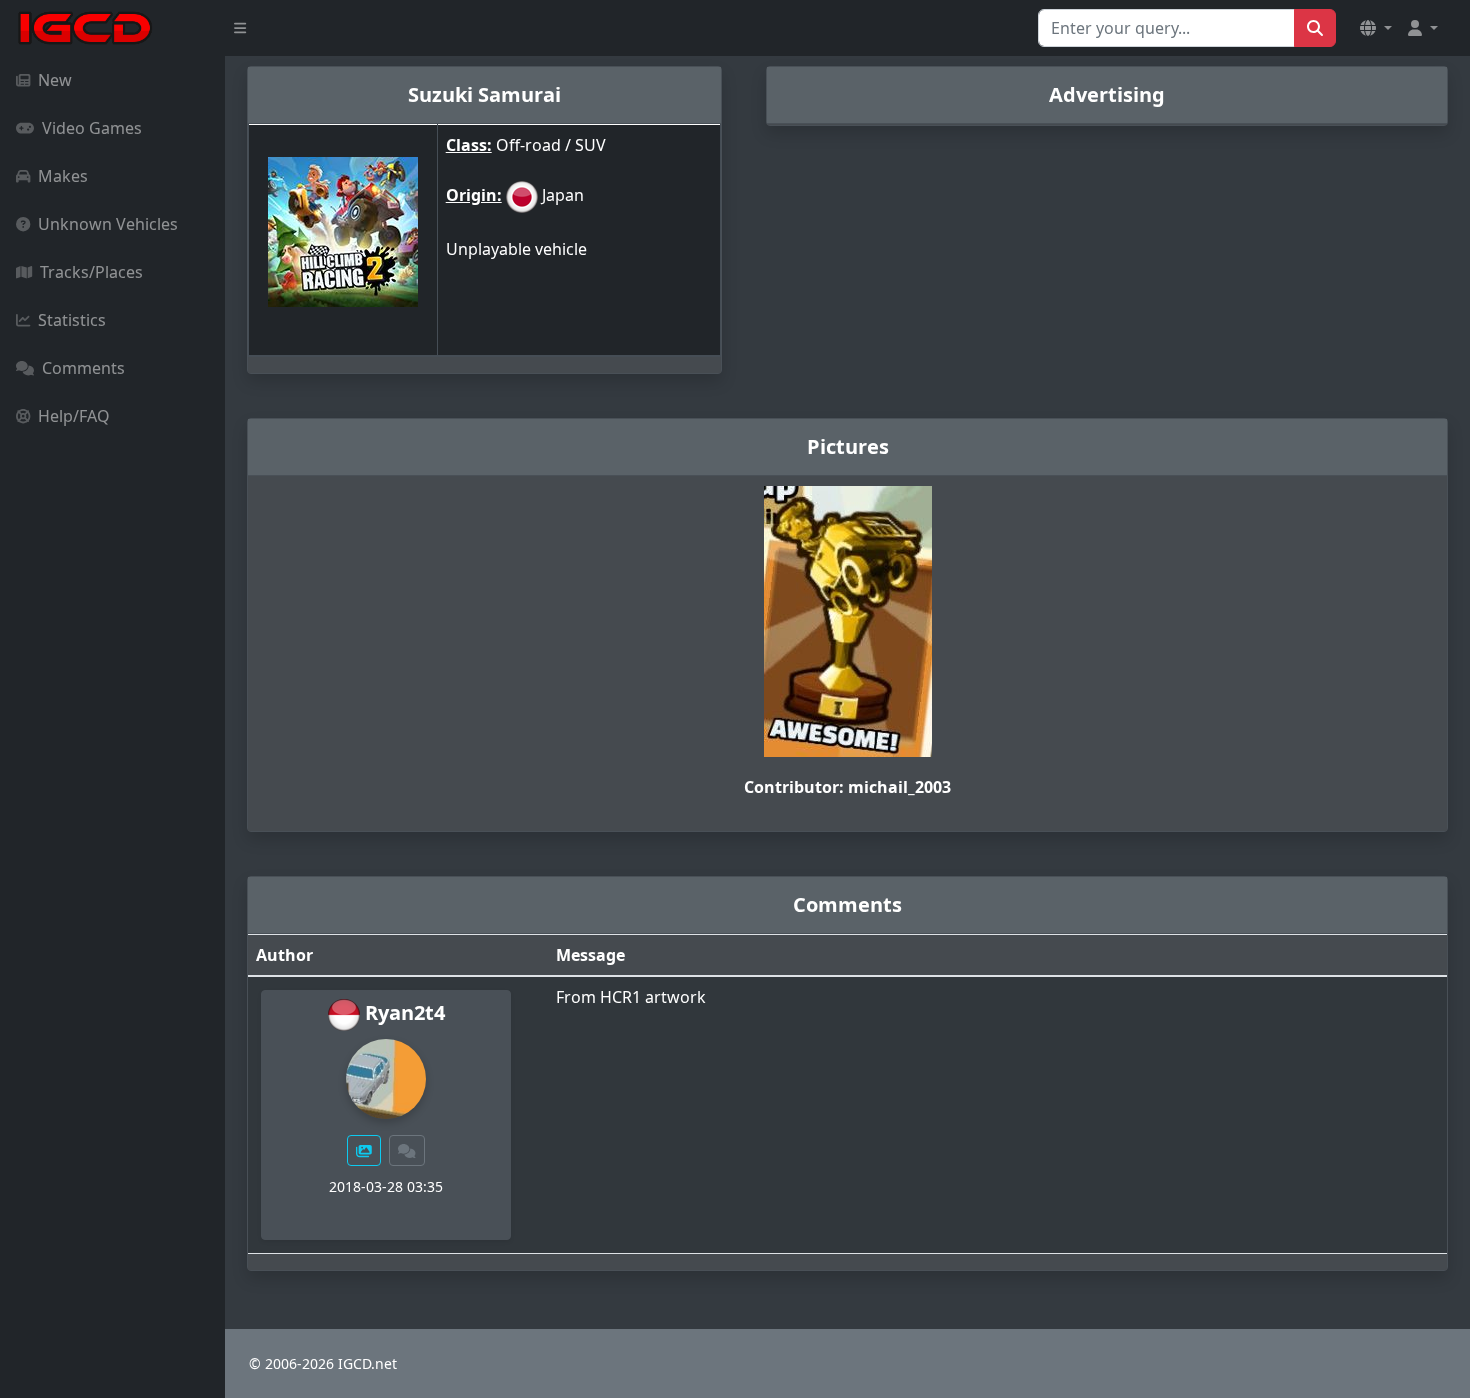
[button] (1376, 28)
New (55, 80)
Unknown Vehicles (108, 224)
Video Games (92, 128)
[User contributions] (364, 1150)
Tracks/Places (91, 272)
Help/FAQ (74, 416)
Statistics (72, 320)
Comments (83, 368)
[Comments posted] (407, 1150)
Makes (63, 176)
